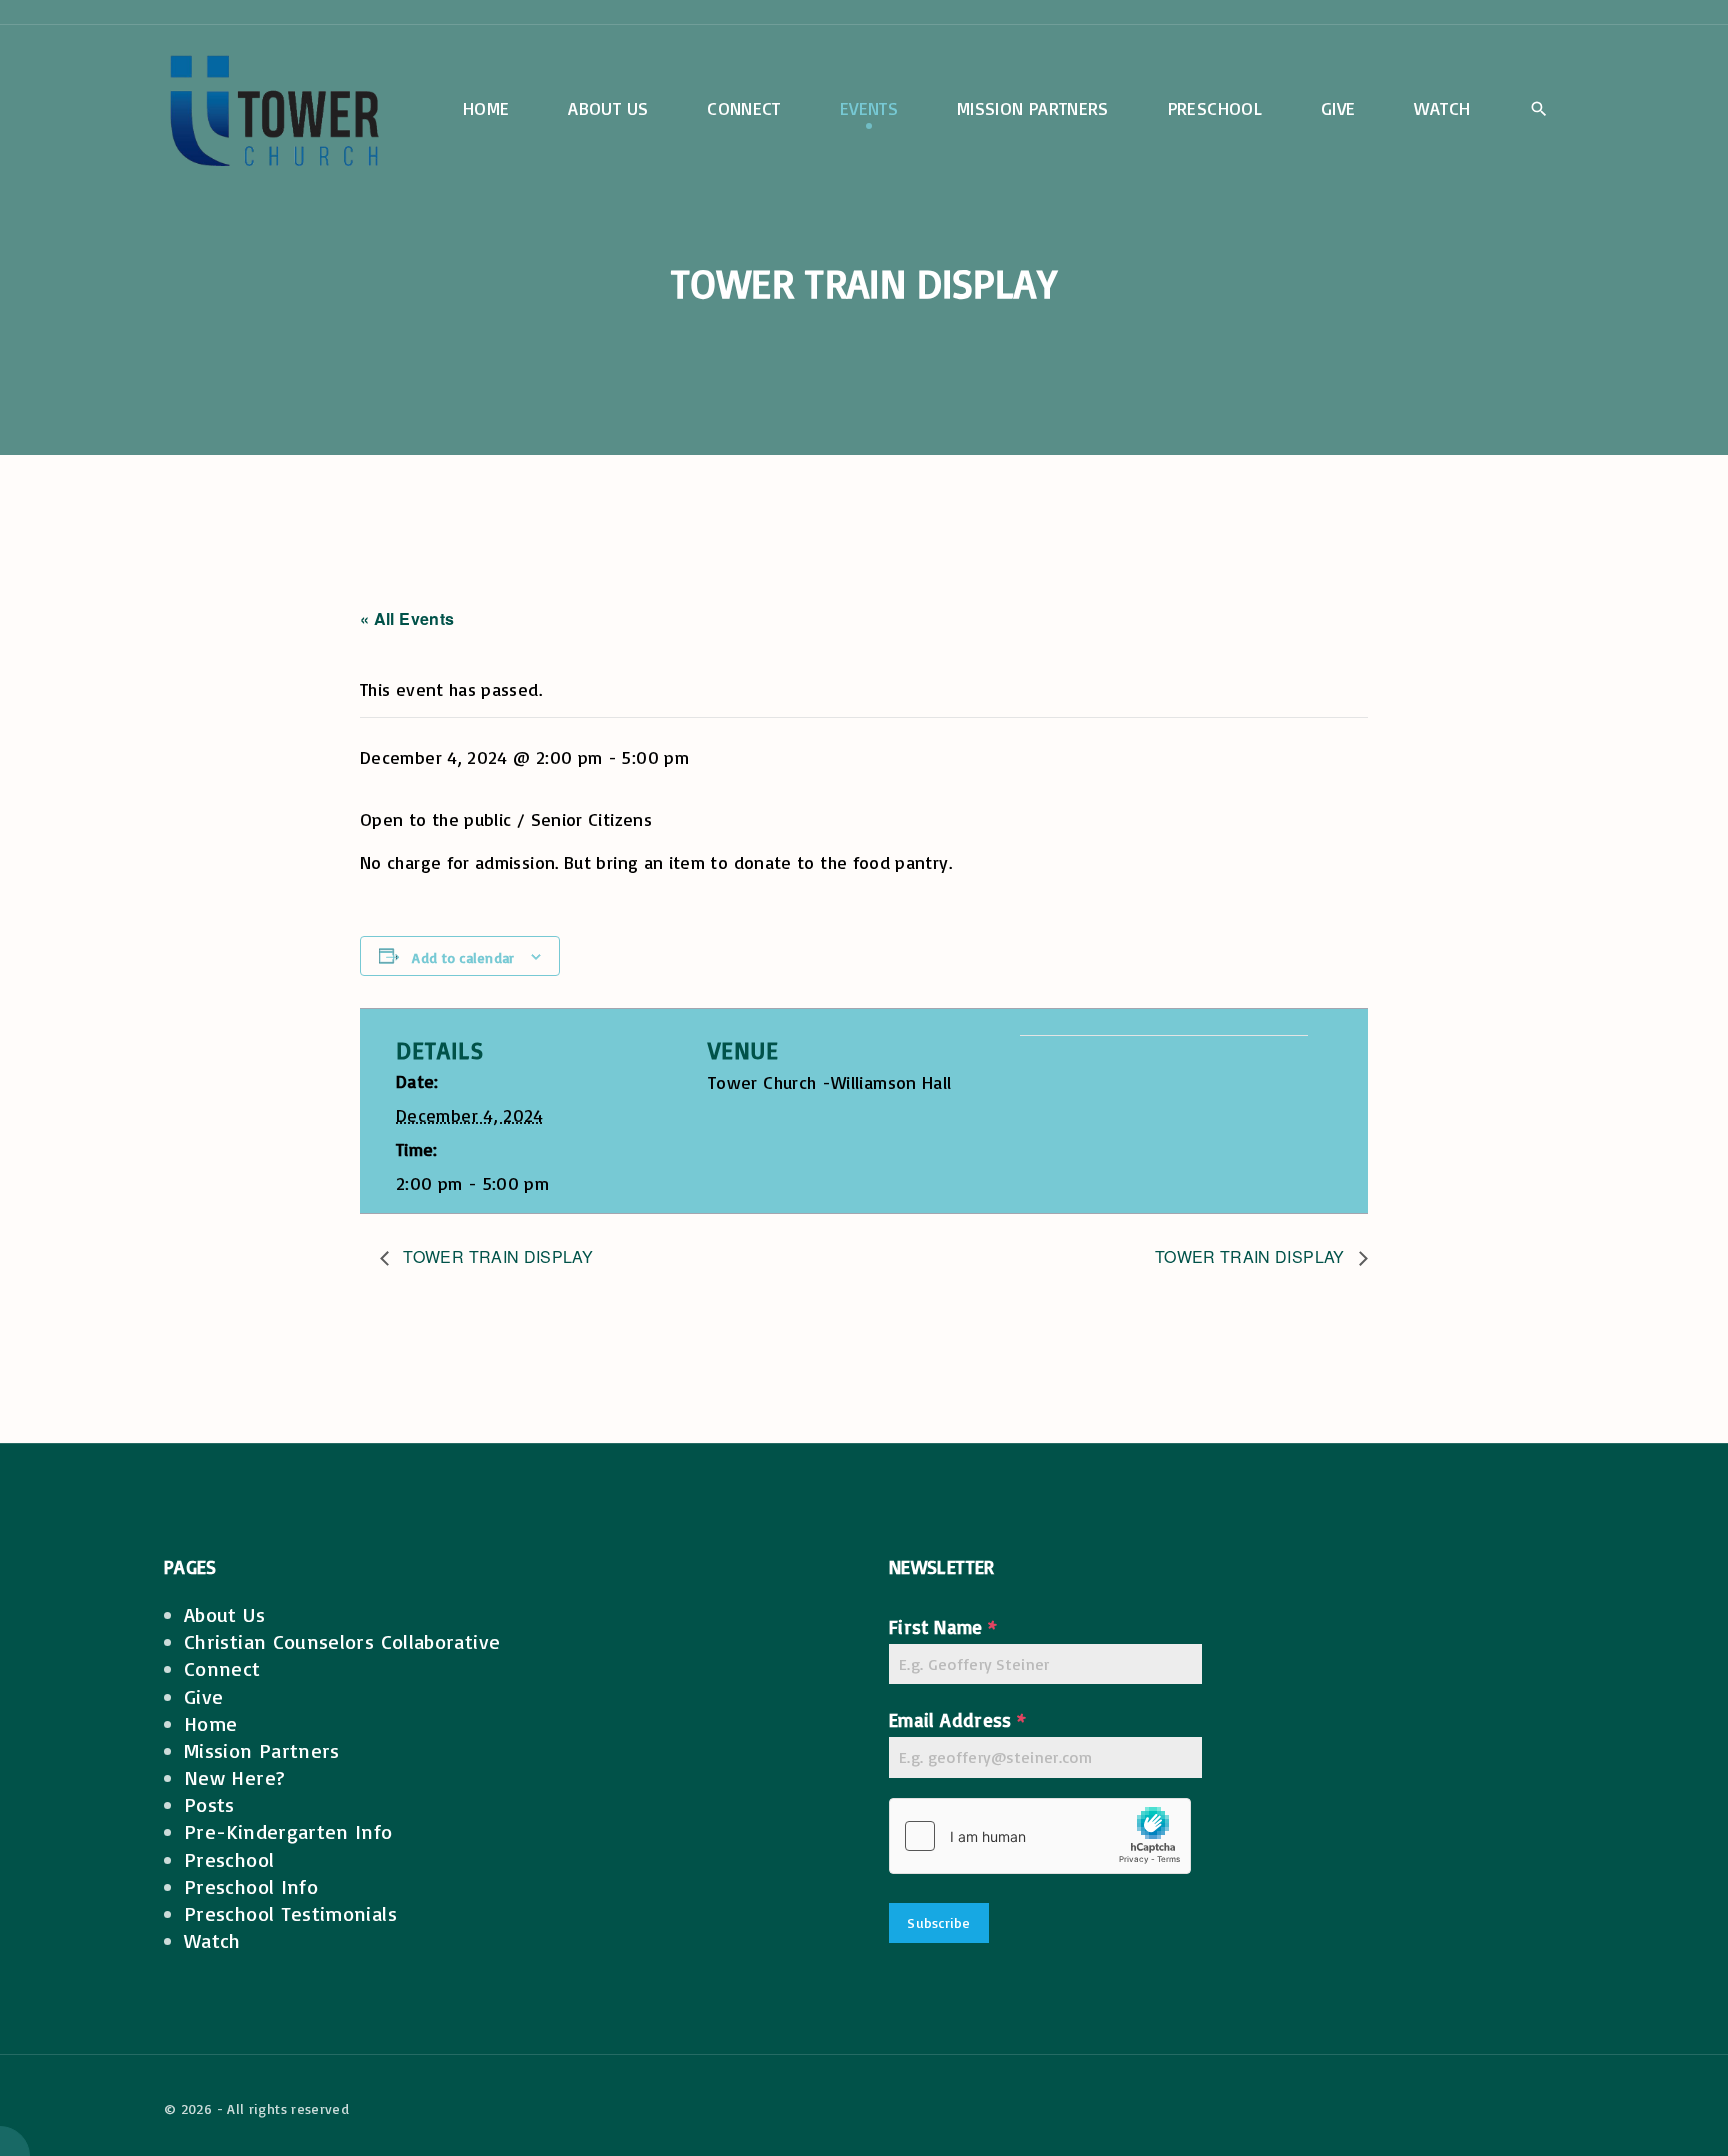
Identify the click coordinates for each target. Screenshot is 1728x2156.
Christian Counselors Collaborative (342, 1641)
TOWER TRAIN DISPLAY (496, 1256)
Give (203, 1696)
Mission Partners (262, 1750)
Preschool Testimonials (290, 1913)
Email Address (957, 1720)
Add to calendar (463, 957)
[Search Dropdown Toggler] (1538, 110)
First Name (943, 1627)
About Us (224, 1614)
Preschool (229, 1859)
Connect (222, 1668)
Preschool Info (251, 1886)
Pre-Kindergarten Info (288, 1831)
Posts (209, 1804)
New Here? (234, 1777)
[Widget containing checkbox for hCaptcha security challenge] (1040, 1836)
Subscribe (939, 1922)
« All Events (407, 618)
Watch (212, 1940)
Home (210, 1723)
